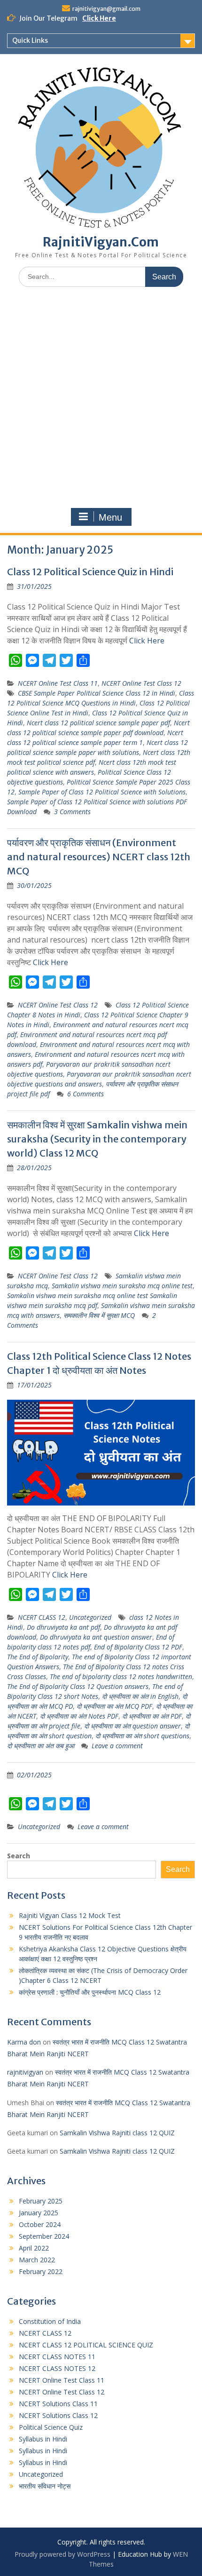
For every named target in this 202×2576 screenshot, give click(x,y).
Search (19, 1856)
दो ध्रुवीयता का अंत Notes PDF (79, 1716)
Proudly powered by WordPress (62, 2554)
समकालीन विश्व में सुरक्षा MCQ (99, 1315)
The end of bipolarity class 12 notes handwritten (121, 1676)
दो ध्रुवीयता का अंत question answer (132, 1726)
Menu (110, 517)
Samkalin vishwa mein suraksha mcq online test (122, 1286)
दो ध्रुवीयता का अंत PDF (152, 1716)
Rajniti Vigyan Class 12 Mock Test (70, 1915)
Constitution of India (50, 2321)
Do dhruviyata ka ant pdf (63, 1627)
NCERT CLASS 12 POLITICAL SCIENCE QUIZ (86, 2345)
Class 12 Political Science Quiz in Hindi (90, 572)
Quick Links (30, 40)
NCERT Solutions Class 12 (58, 2415)
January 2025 (39, 2213)
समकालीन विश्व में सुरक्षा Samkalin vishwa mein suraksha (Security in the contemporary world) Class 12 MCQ (97, 1139)
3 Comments (72, 812)
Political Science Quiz (51, 2427)
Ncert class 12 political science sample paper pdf (98, 723)
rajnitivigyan (25, 2072)
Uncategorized (90, 1617)
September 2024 (44, 2236)
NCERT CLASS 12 (42, 1617)
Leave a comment (117, 1746)
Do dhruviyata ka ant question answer (96, 1637)
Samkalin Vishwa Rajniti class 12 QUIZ (117, 2133)
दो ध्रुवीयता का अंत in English (140, 1696)
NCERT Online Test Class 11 (58, 683)
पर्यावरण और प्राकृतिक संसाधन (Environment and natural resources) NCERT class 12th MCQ (99, 857)
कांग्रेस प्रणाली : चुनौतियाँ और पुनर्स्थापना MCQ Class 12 (90, 1992)
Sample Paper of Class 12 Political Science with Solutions (102, 792)
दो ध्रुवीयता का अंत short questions (142, 1736)
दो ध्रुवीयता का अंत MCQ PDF (114, 1706)
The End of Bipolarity (38, 1657)
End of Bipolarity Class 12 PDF (138, 1647)
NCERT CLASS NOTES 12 (57, 2368)
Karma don (24, 2042)
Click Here (99, 18)
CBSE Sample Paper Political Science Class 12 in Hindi (97, 693)
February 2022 (41, 2271)
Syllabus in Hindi (43, 2439)
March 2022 (37, 2260)
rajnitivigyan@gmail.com (106, 9)
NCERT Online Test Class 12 (141, 683)
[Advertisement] (101, 400)
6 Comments (85, 1094)
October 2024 (40, 2224)
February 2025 (41, 2201)
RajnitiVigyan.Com (101, 242)
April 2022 (34, 2248)
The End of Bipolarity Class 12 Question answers (78, 1686)
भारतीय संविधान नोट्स (45, 2486)
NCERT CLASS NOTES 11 (57, 2357)
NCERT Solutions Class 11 (58, 2404)
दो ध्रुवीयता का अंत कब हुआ (41, 1746)
